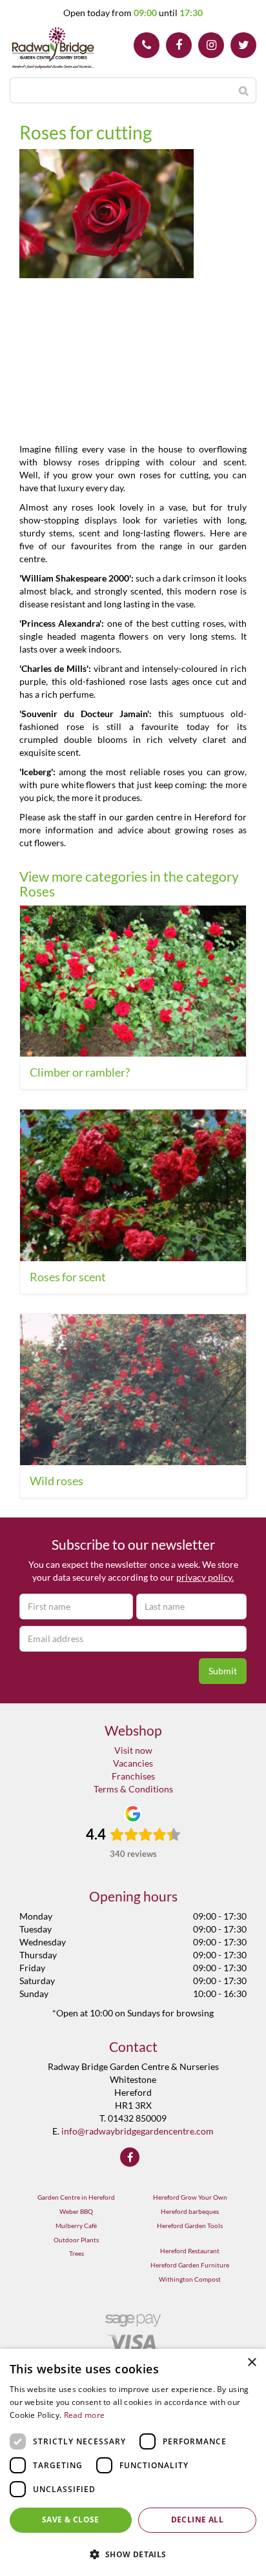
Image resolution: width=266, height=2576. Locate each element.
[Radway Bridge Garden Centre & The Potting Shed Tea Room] (53, 48)
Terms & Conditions (133, 1789)
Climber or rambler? (80, 1072)
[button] (133, 2554)
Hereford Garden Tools (190, 2226)
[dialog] (133, 2462)
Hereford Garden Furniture (190, 2265)
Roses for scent (68, 1277)
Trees (77, 2253)
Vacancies (133, 1763)
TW (243, 45)
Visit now (133, 1750)
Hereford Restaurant (190, 2251)
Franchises (133, 1776)
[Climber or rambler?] (133, 981)
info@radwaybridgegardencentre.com (138, 2131)
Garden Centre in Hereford (76, 2197)
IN (211, 45)
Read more (85, 2415)
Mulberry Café (76, 2226)
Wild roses (56, 1481)
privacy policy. (205, 1577)
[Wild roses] (133, 1390)
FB (179, 45)
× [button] (251, 2363)
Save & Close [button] (71, 2520)
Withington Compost (190, 2279)
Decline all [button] (197, 2520)
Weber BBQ (76, 2211)
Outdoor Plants (76, 2240)
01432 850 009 (147, 45)
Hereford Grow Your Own (190, 2197)
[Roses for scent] (133, 1185)
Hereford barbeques (190, 2211)
